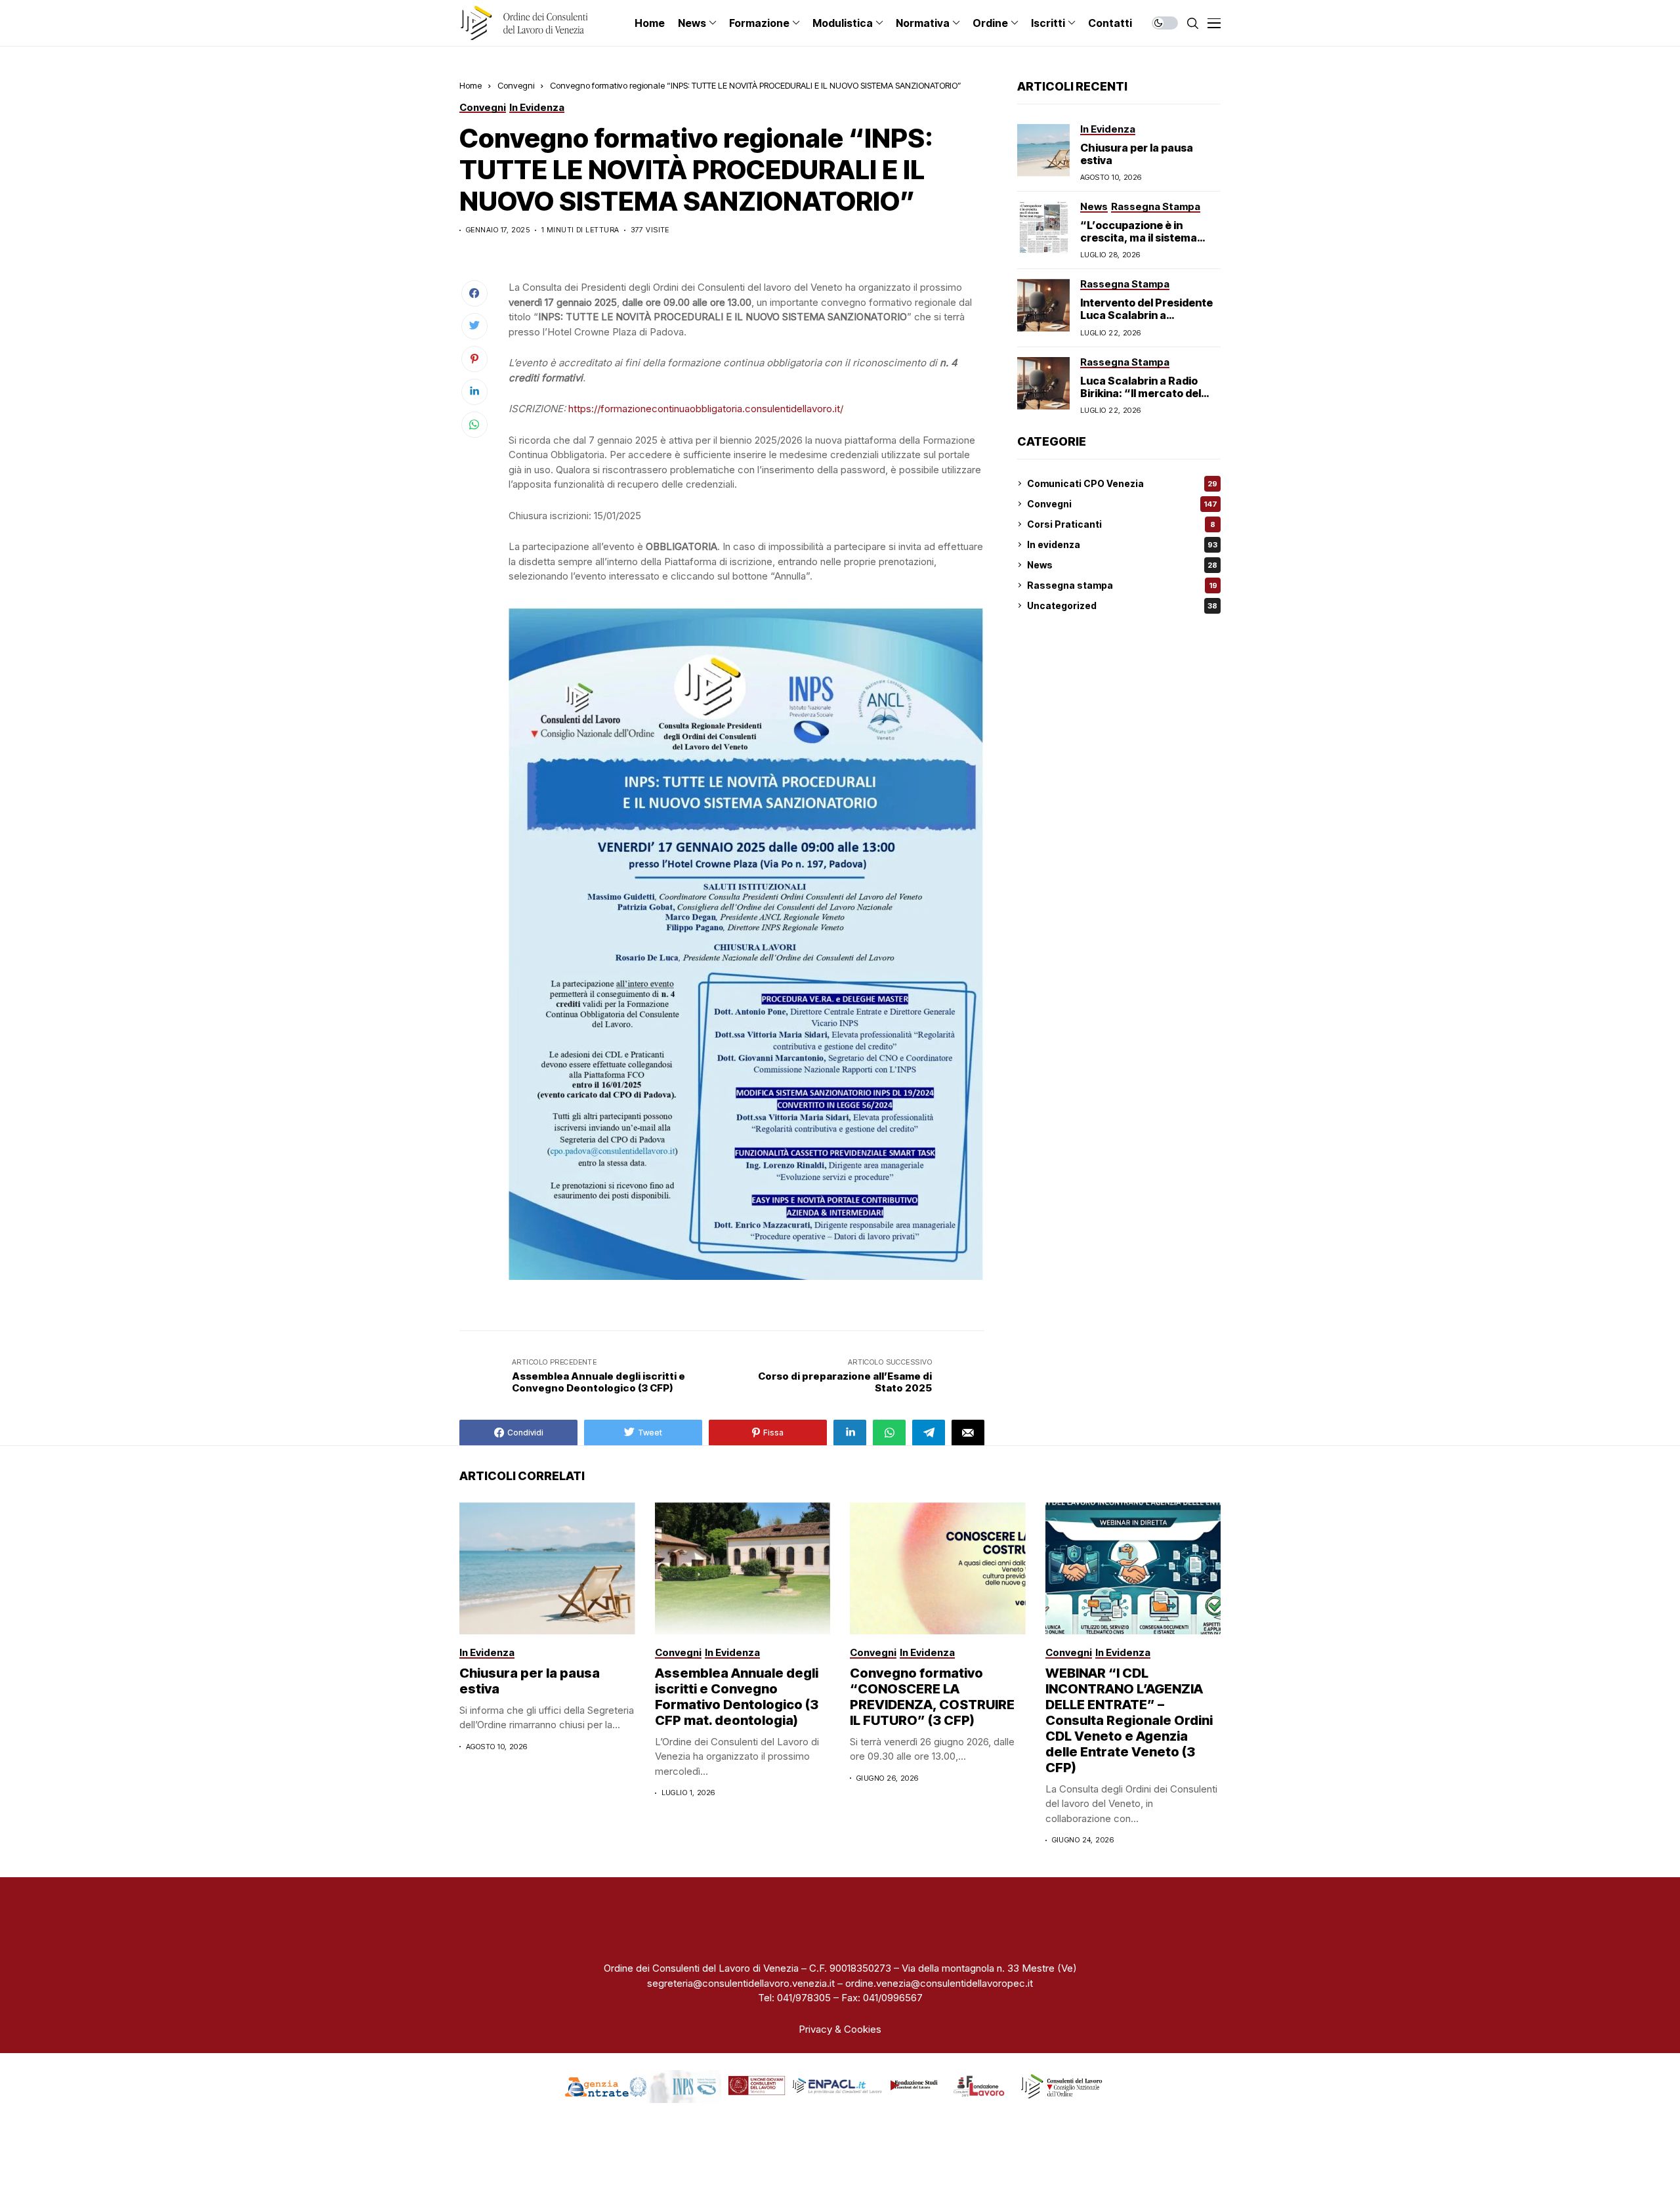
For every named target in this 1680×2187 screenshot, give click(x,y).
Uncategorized (1122, 605)
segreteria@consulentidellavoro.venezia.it (741, 1983)
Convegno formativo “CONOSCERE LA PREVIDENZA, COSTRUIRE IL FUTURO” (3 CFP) (932, 1697)
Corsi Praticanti (1121, 524)
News (1122, 565)
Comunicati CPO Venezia (1122, 483)
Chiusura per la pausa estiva (1137, 153)
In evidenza (1122, 544)
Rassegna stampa (1122, 585)
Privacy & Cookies (840, 2029)
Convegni (516, 85)
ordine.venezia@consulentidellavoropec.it (939, 1983)
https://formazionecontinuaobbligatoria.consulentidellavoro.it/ (706, 409)
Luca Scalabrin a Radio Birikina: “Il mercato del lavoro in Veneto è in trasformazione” (1141, 399)
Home (471, 85)
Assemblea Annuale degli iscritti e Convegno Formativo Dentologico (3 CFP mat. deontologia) (737, 1697)
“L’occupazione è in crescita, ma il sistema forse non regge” (1139, 238)
